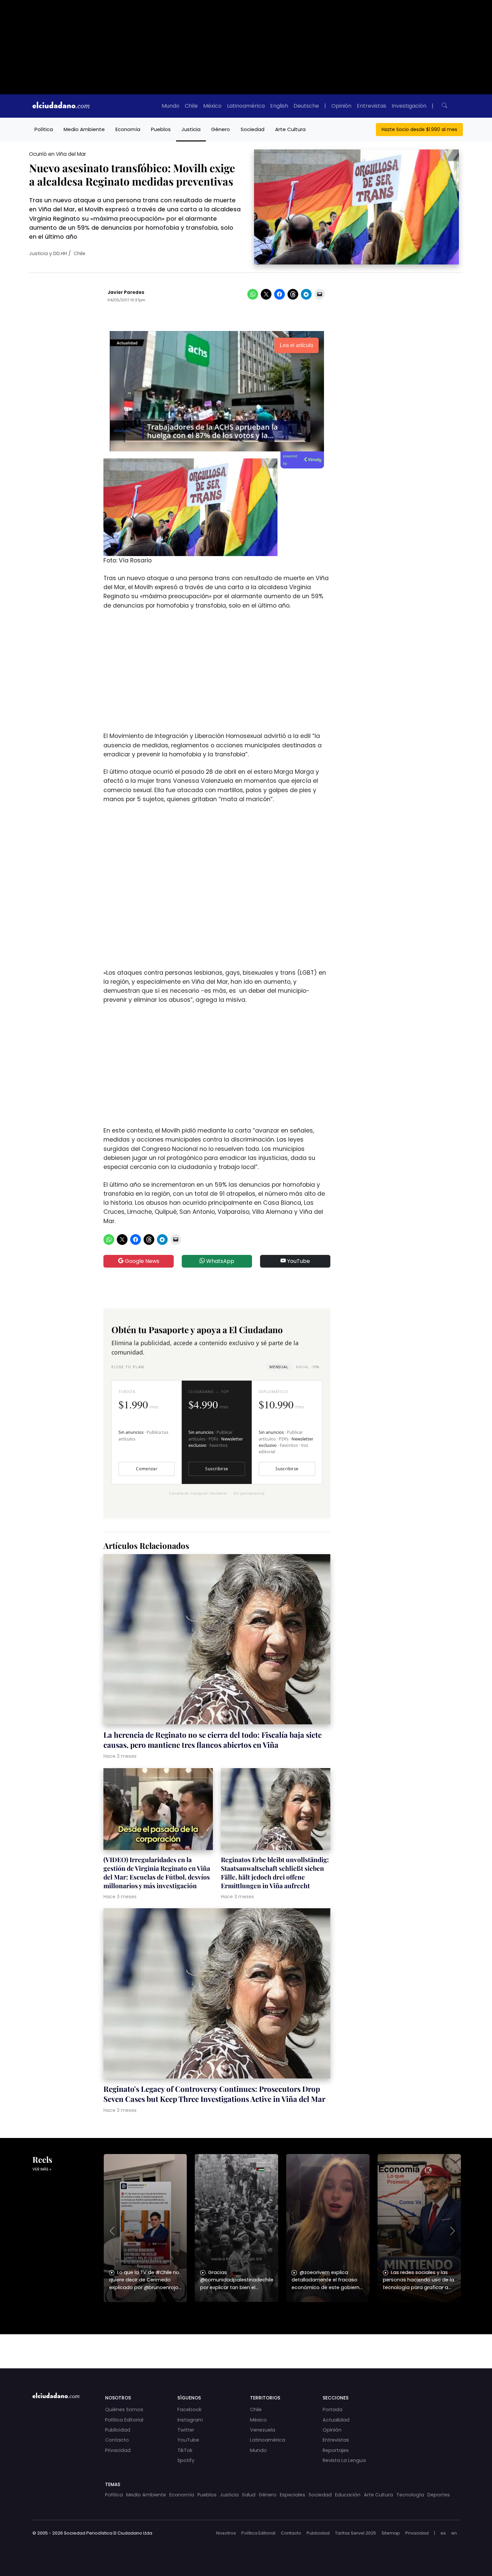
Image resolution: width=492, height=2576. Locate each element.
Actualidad (336, 2420)
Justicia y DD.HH (48, 253)
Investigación (409, 106)
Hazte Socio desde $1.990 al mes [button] (419, 129)
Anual (307, 1367)
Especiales (293, 2495)
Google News (141, 1261)
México (212, 106)
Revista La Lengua (344, 2460)
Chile (191, 106)
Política (44, 129)
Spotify (186, 2460)
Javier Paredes (126, 292)
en (454, 2533)
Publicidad (118, 2430)
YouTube (298, 1261)
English (279, 106)
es (443, 2533)
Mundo (171, 106)
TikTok (185, 2450)
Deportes (439, 2495)
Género (221, 129)
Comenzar (147, 1469)
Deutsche (306, 106)
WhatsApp (220, 1261)
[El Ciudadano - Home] (61, 106)
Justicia (191, 129)
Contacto (117, 2440)
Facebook (189, 2409)
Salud (249, 2495)
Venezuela (263, 2430)
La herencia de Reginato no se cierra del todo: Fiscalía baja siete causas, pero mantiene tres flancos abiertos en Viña (213, 1740)
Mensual (279, 1367)
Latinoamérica (246, 106)
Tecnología (410, 2495)
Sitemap (391, 2533)
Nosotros (226, 2533)
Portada (333, 2409)
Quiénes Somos (124, 2409)
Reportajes (336, 2450)
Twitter (186, 2430)
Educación (348, 2495)
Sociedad (253, 129)
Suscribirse (217, 1469)
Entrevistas (372, 106)
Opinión (341, 106)
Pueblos (161, 129)
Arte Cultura (290, 129)
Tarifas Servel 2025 (356, 2533)
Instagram (190, 2420)
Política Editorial (124, 2420)
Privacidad (118, 2450)
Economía (128, 129)
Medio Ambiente (84, 129)
